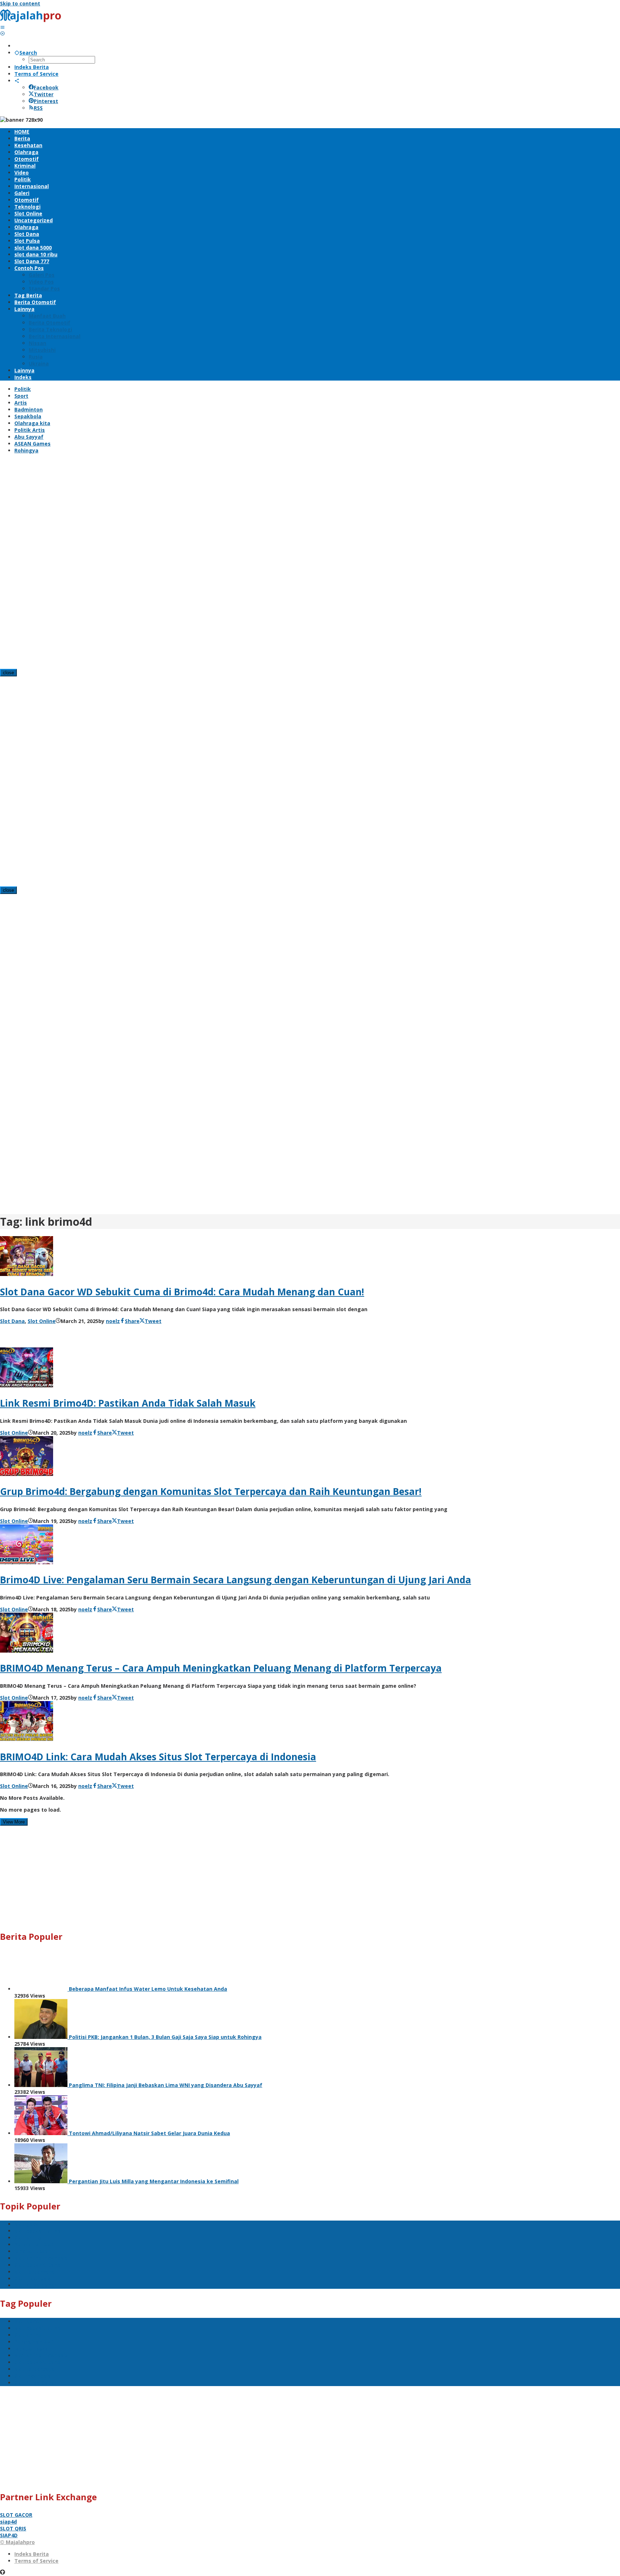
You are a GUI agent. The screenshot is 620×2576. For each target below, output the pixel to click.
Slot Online (42, 1321)
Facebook (46, 87)
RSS (38, 108)
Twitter (44, 94)
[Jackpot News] (33, 20)
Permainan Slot (34, 2244)
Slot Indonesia (33, 2279)
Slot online (28, 2238)
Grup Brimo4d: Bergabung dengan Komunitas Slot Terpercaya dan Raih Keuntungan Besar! (211, 1491)
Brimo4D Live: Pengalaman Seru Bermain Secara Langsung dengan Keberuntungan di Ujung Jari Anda (236, 1580)
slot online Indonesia (41, 2258)
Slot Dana (12, 1321)
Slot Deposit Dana (37, 2265)
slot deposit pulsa (38, 2231)
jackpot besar (32, 2251)
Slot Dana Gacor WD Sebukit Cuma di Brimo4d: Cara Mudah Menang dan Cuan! (182, 1292)
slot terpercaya (34, 2272)
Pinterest (46, 101)
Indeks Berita (32, 2554)
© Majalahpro (17, 2542)
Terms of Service (36, 2561)
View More (14, 1822)
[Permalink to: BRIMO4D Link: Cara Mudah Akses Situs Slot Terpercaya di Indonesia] (27, 1739)
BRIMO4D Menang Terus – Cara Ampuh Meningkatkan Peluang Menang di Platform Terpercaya (221, 1668)
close (8, 673)
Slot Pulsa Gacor (35, 2285)
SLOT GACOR (16, 2515)
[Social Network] (17, 81)
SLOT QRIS (13, 2528)
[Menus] (3, 27)
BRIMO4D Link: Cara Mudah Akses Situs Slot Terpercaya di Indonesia (158, 1757)
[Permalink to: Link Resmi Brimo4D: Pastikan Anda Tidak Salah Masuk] (27, 1385)
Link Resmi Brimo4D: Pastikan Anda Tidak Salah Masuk (128, 1403)
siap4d (8, 2522)
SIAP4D (9, 2535)
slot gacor (28, 2224)
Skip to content (20, 3)
